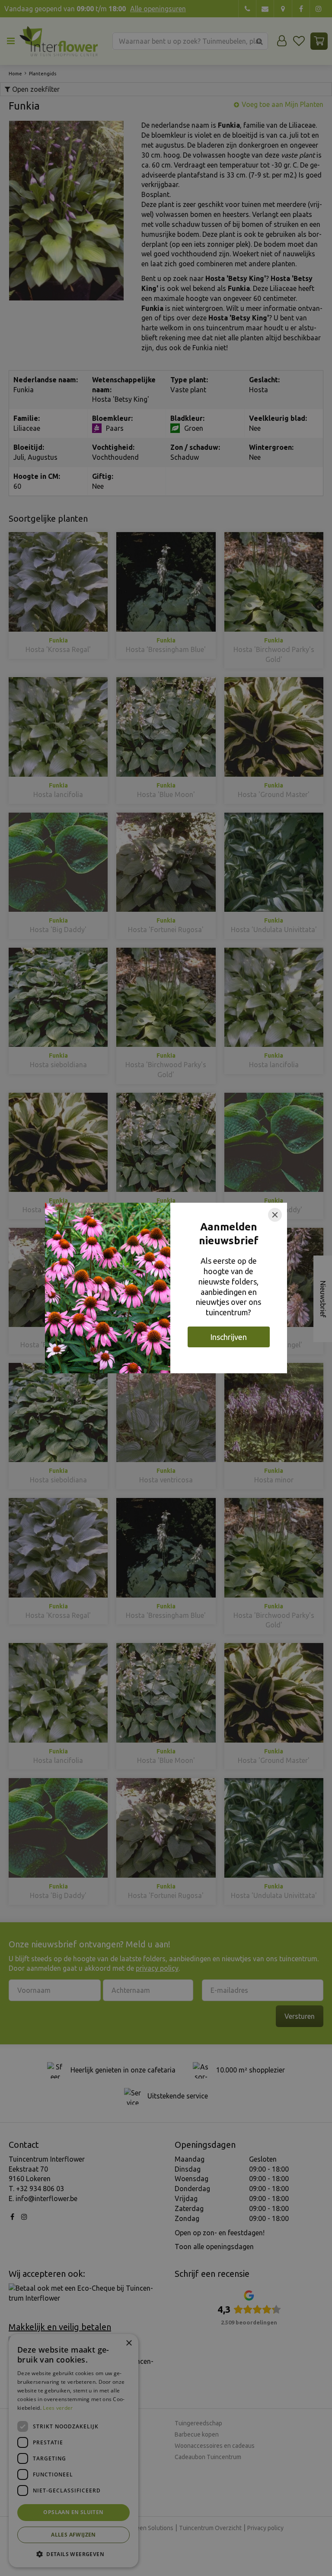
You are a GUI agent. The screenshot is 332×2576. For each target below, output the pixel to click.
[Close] (275, 1215)
